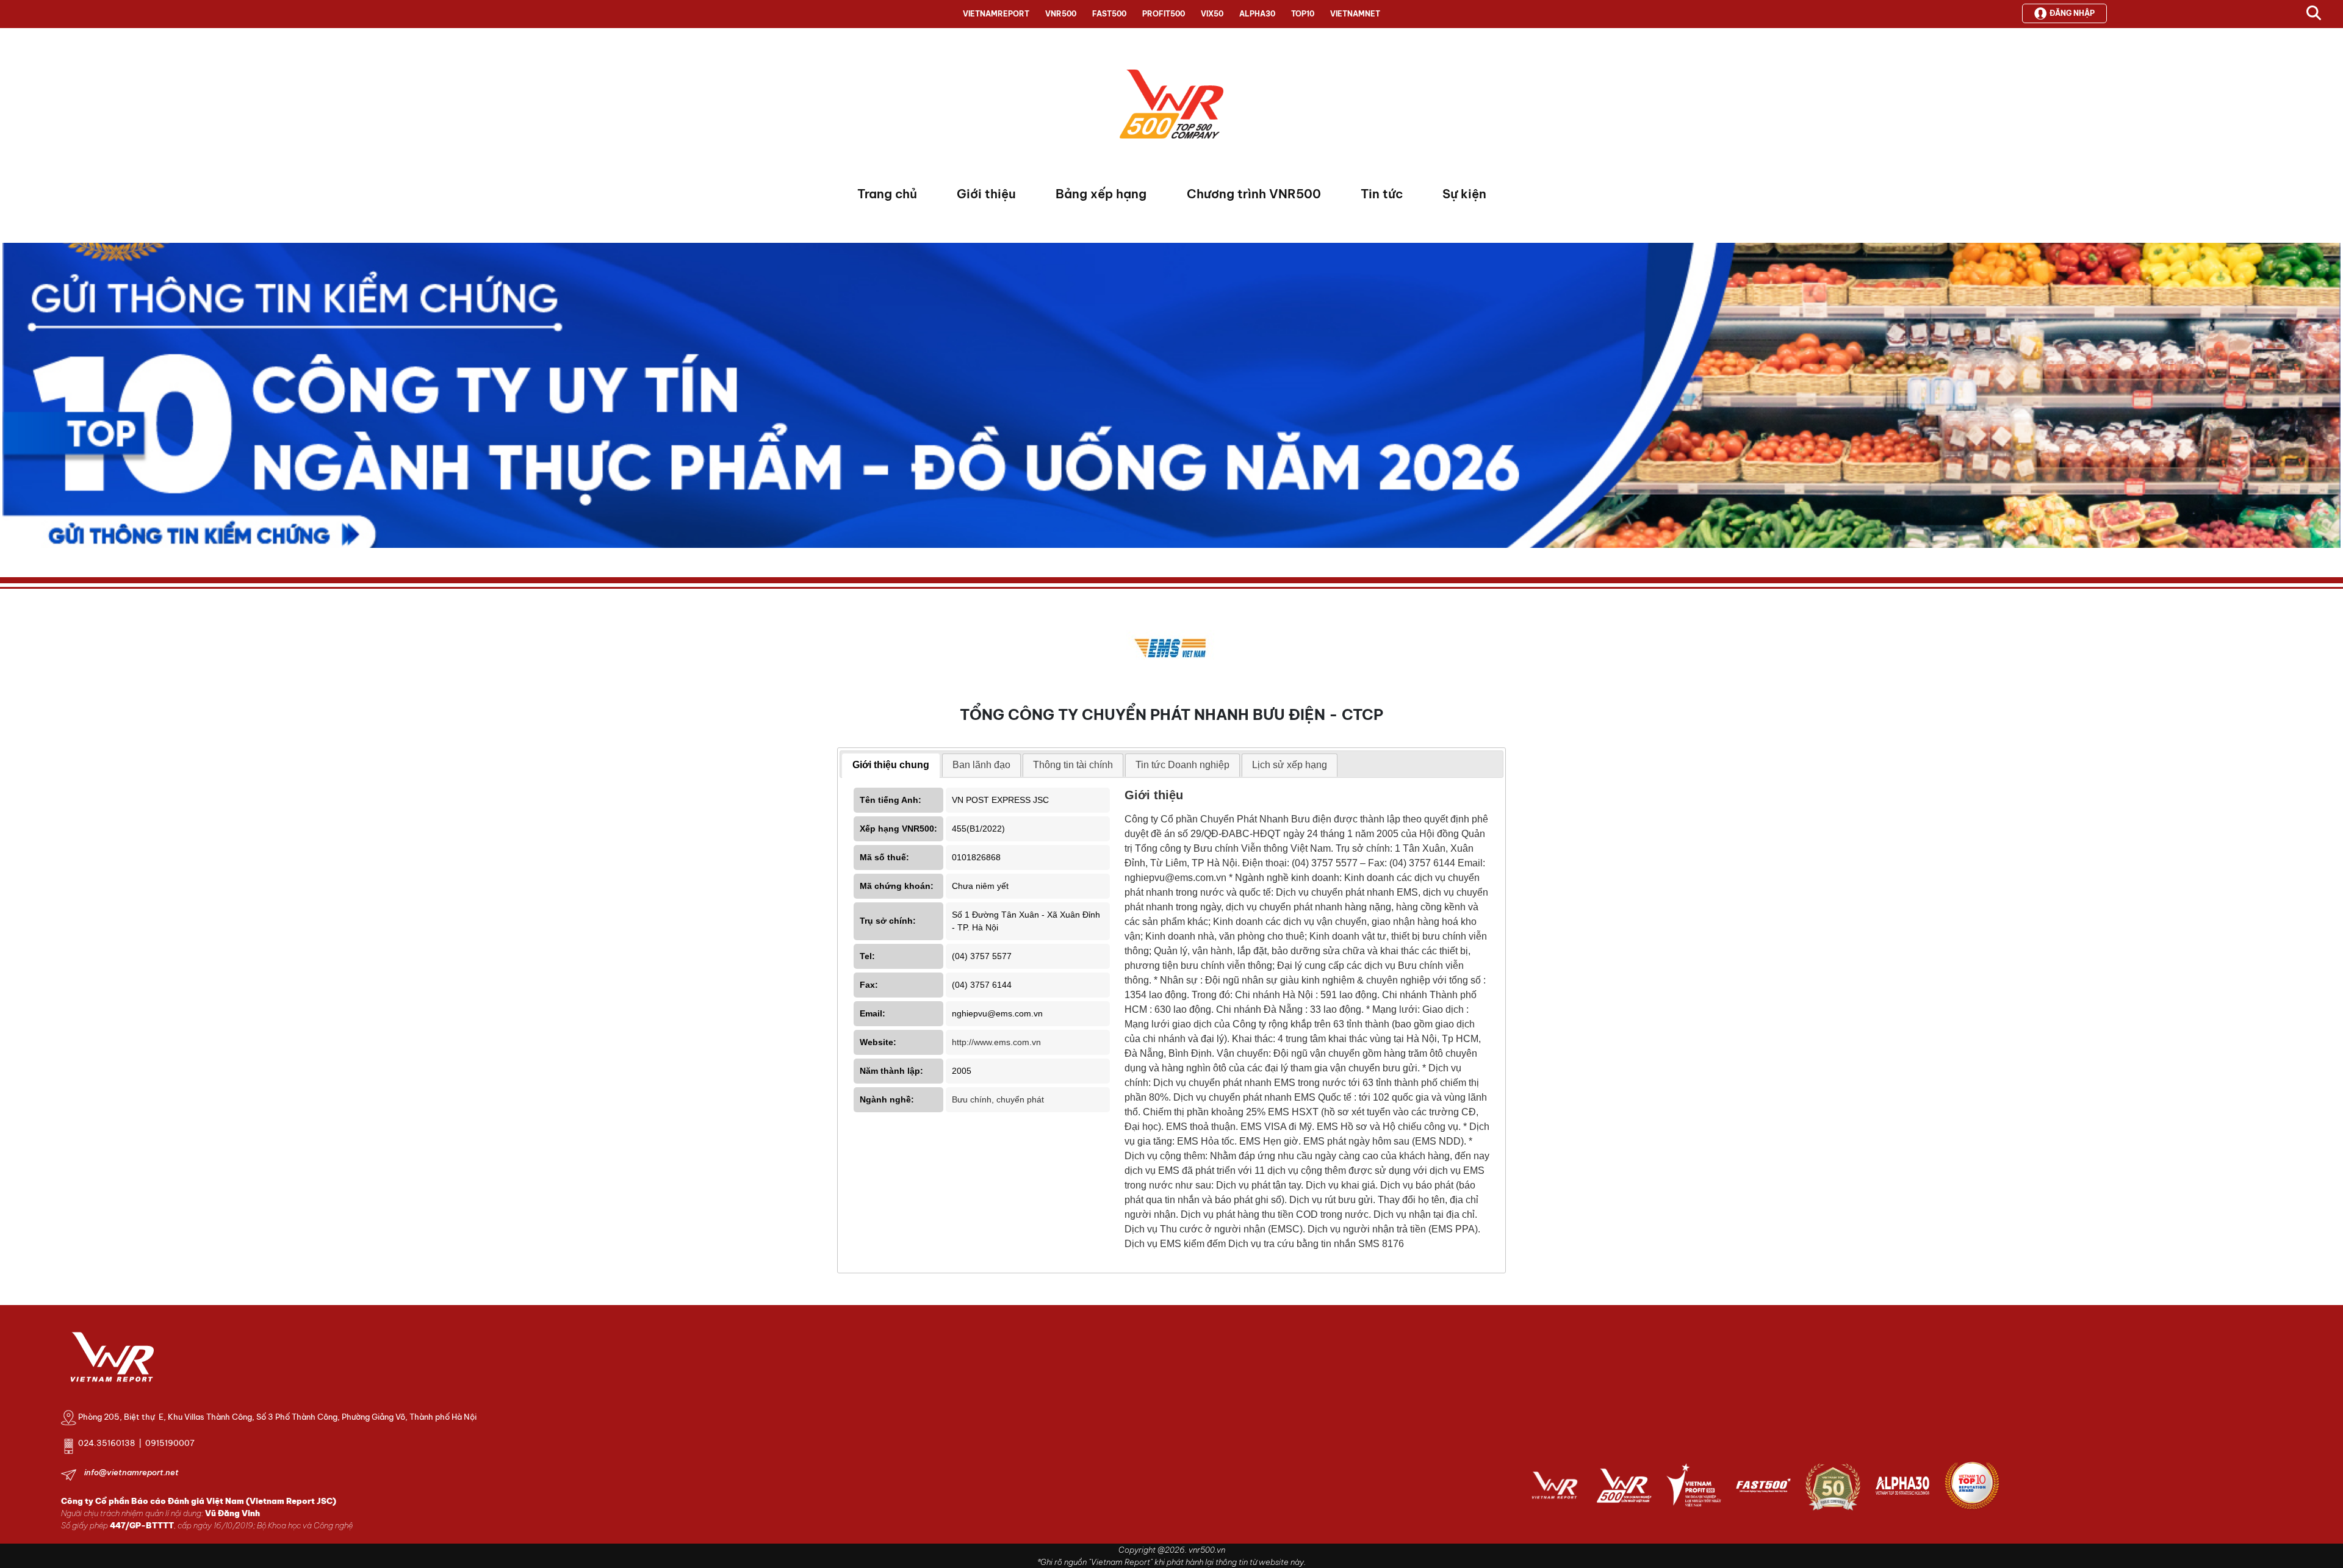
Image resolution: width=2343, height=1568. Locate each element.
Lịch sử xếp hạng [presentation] (1290, 765)
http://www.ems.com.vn (996, 1042)
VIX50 (1212, 14)
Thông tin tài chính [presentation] (1073, 765)
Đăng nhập (2072, 13)
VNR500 (1061, 14)
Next (12, 398)
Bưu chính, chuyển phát (998, 1099)
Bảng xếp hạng (1101, 194)
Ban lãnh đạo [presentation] (981, 765)
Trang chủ (887, 194)
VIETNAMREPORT (996, 14)
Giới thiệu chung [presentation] (891, 765)
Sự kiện (1464, 194)
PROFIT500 (1164, 14)
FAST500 (1109, 14)
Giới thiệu (986, 194)
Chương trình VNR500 (1254, 194)
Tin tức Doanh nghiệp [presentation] (1182, 765)
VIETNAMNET (1355, 14)
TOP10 (1303, 14)
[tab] (891, 766)
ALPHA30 (1257, 14)
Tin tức (1382, 194)
